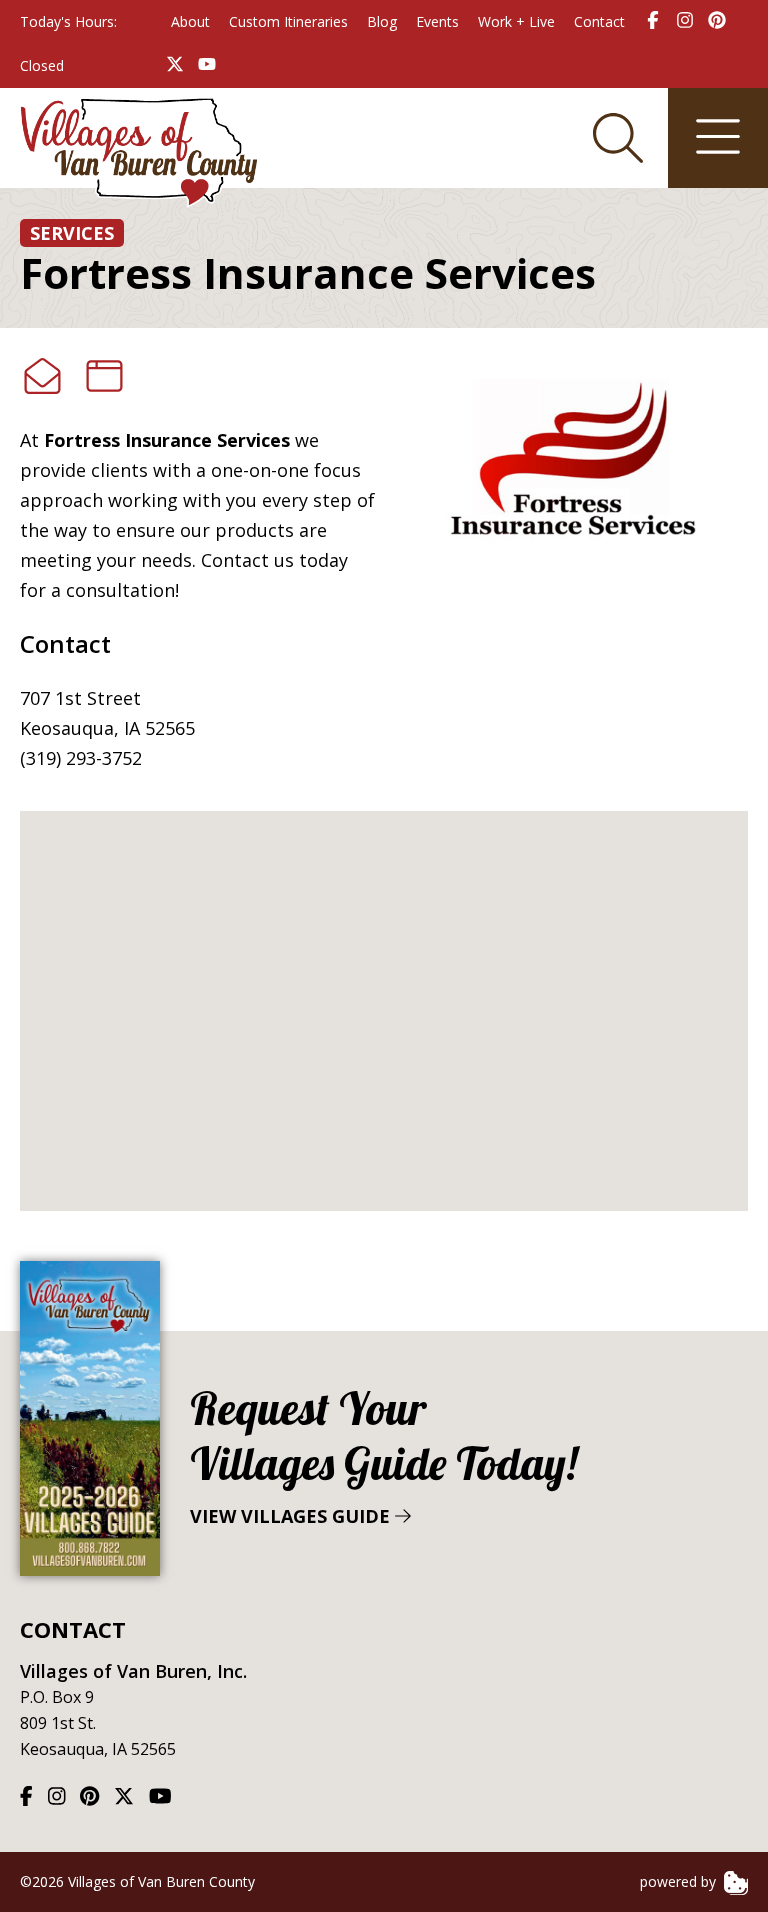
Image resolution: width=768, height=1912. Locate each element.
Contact (599, 21)
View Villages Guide (383, 1454)
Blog (382, 21)
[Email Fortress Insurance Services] (42, 376)
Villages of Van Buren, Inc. (133, 1671)
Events (437, 21)
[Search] (618, 138)
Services (72, 233)
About (190, 21)
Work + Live (516, 21)
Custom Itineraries (288, 21)
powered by (680, 1881)
